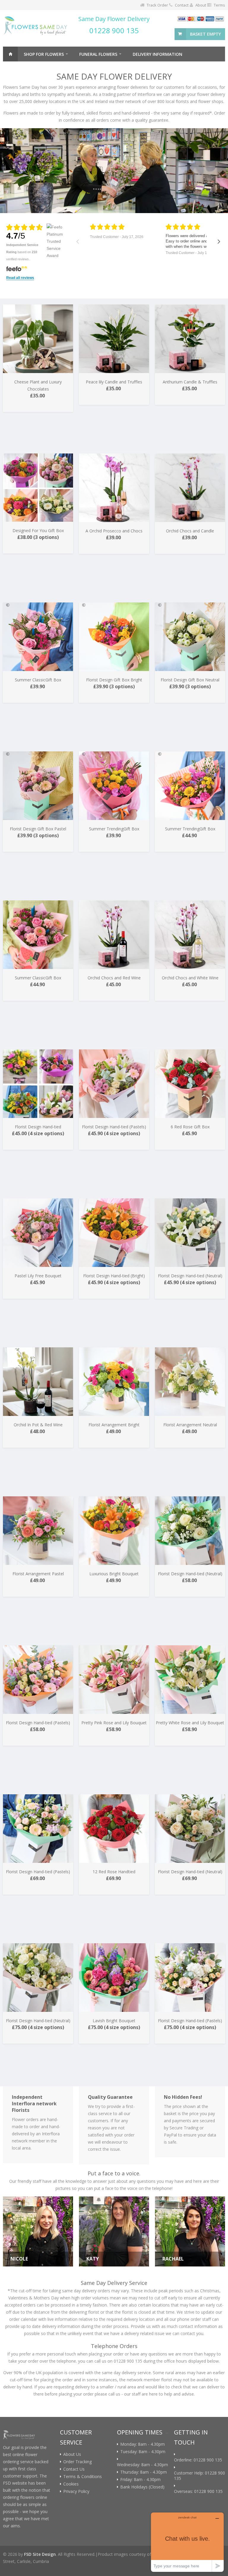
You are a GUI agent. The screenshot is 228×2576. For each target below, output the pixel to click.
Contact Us (74, 2469)
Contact (182, 5)
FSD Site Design (40, 2554)
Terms (219, 5)
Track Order (157, 5)
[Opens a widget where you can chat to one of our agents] (187, 2542)
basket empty (205, 34)
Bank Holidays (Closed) (142, 2487)
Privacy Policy (76, 2491)
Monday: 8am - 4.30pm (142, 2444)
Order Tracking (77, 2462)
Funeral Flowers (98, 54)
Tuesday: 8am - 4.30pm (143, 2452)
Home (10, 54)
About (201, 5)
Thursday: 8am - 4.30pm (144, 2472)
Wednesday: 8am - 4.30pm (142, 2465)
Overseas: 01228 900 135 (198, 2491)
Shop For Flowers (44, 54)
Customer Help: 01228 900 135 (199, 2476)
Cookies (71, 2484)
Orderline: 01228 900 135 (198, 2460)
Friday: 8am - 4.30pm (140, 2480)
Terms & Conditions (83, 2477)
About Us (72, 2454)
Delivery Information (157, 54)
